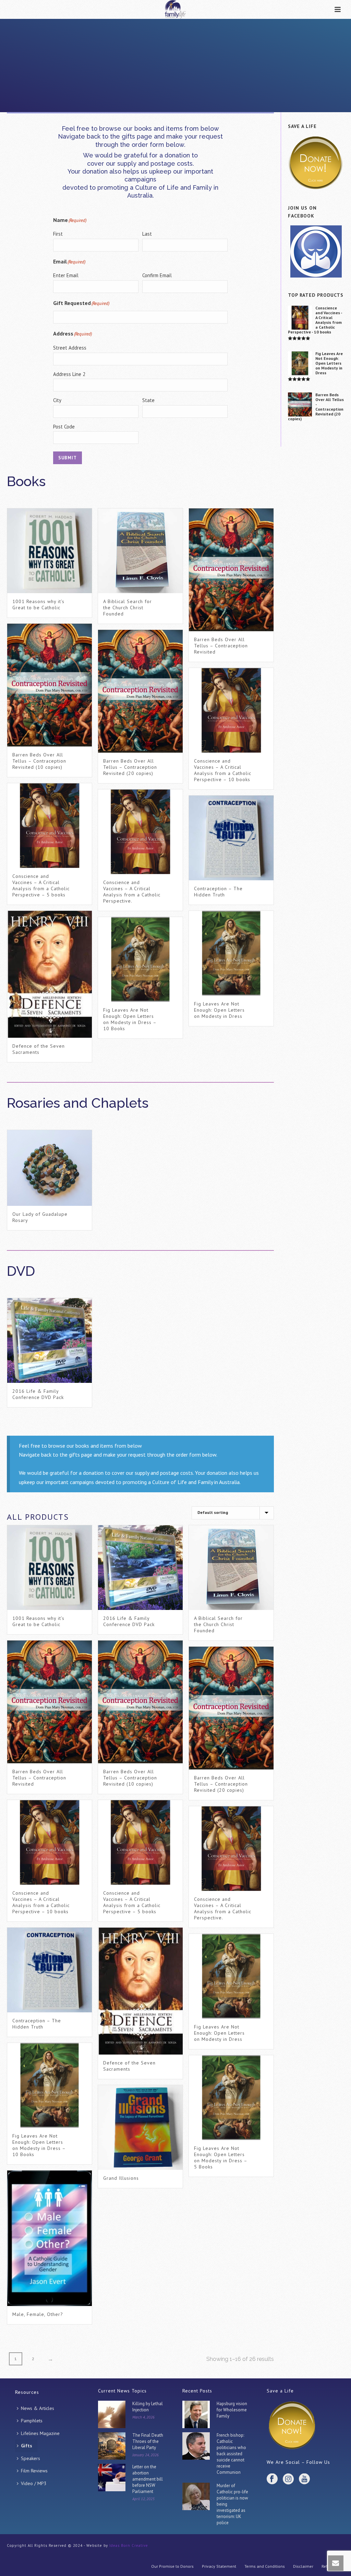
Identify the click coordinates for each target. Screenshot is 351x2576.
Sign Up (176, 1032)
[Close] (235, 876)
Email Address (142, 993)
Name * (132, 964)
